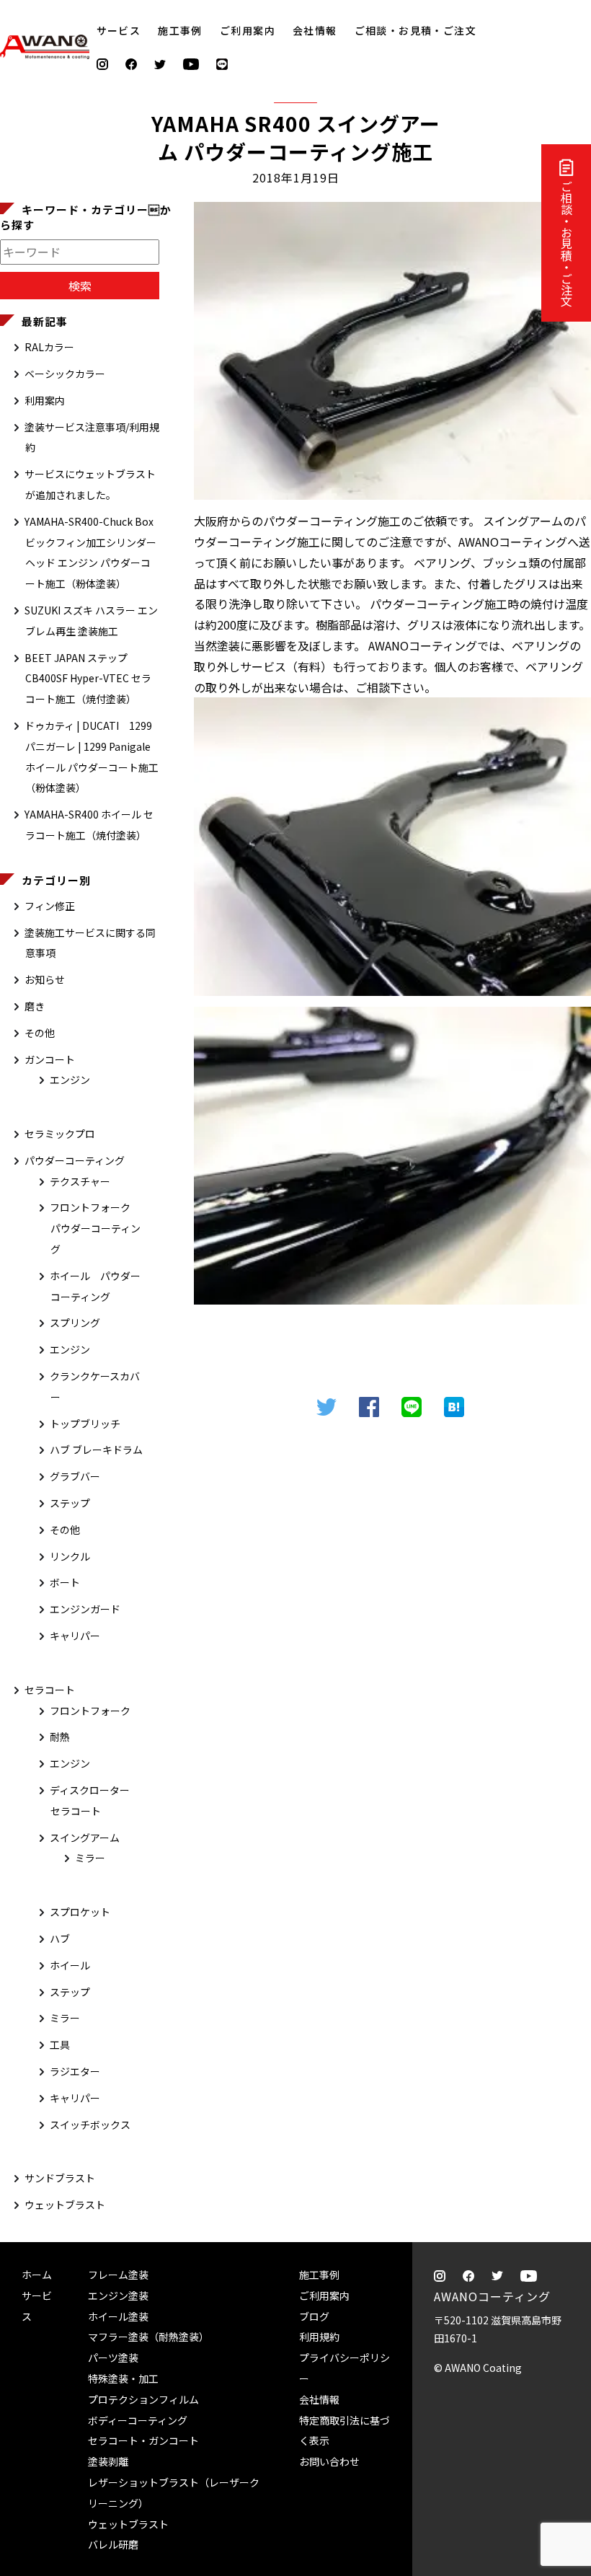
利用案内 (45, 400)
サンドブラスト (60, 2178)
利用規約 (319, 2337)
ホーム (37, 2275)
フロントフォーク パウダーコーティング (95, 1228)
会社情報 (315, 30)
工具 (60, 2045)
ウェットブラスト (65, 2205)
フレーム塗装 (118, 2275)
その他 (40, 1033)
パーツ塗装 (113, 2357)
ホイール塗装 (118, 2316)
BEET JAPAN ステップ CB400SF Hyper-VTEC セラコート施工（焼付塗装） (88, 679)
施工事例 (180, 30)
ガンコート (50, 1059)
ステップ (70, 1503)
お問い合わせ (329, 2461)
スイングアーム (85, 1838)
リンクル (70, 1556)
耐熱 (60, 1737)
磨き (35, 1006)
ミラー (90, 1858)
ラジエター (75, 2071)
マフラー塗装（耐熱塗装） (148, 2337)
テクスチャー (80, 1181)
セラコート (50, 1690)
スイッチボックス (90, 2125)
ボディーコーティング (138, 2420)
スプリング (75, 1323)
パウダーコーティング (75, 1160)
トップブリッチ (85, 1424)
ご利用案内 (248, 30)
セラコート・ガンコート (143, 2440)
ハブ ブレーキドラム (96, 1450)
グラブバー (75, 1476)
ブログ (314, 2316)
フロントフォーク (90, 1711)
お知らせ (45, 979)
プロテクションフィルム (143, 2399)
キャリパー (75, 1636)
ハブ (60, 1938)
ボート (65, 1582)
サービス (119, 30)
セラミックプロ (60, 1134)
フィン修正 (50, 906)
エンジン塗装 (118, 2295)
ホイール (70, 1965)
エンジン (70, 1080)
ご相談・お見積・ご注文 (566, 244)
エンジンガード (85, 1609)
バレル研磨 (113, 2544)
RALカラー (49, 347)
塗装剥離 (108, 2461)
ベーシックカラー (65, 374)
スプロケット (80, 1912)
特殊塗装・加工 (123, 2378)
